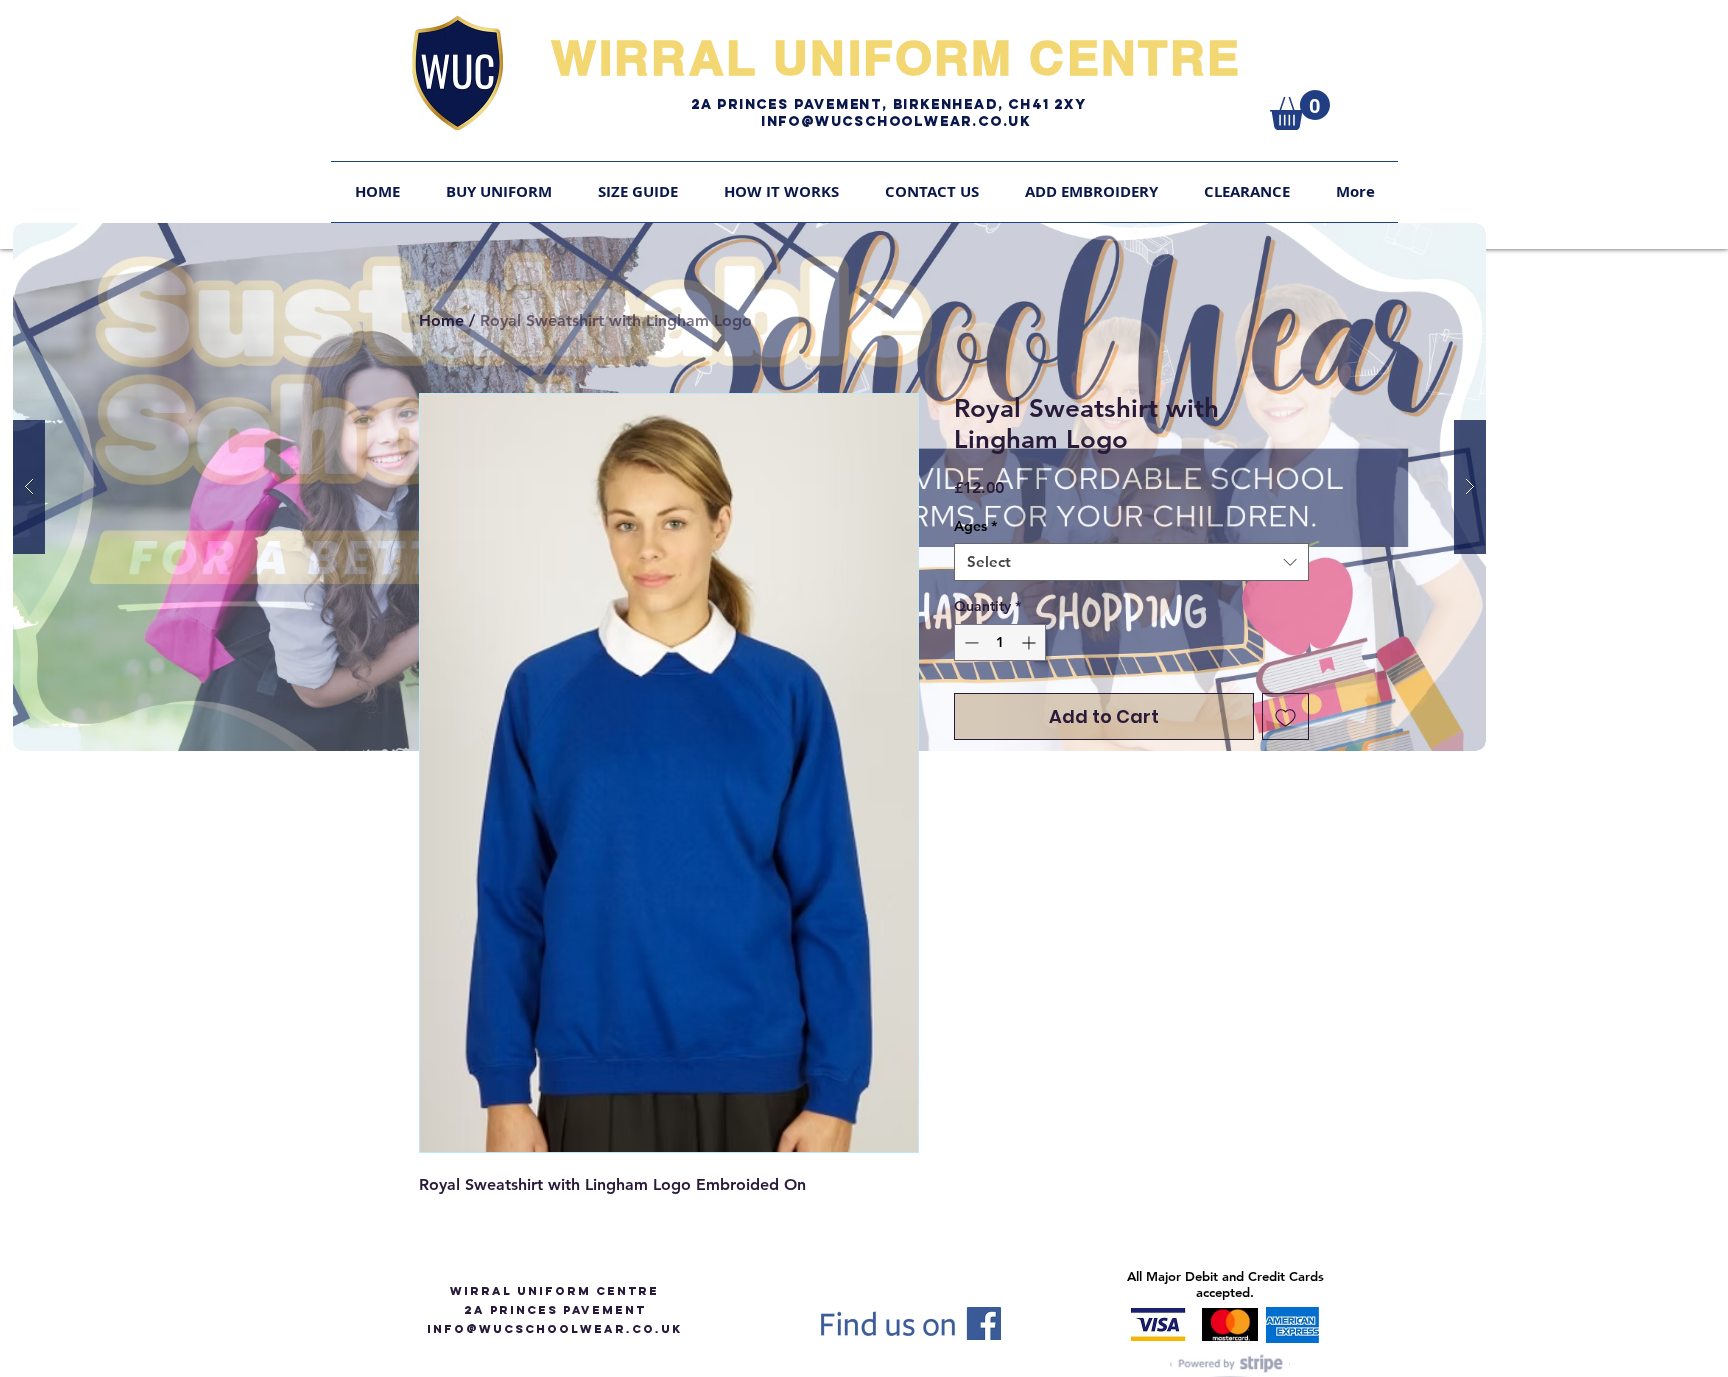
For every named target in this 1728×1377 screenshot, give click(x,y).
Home (441, 320)
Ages (975, 526)
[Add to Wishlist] (1285, 716)
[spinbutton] (1000, 642)
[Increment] (1030, 642)
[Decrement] (969, 642)
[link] (1300, 110)
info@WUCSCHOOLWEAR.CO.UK (554, 1329)
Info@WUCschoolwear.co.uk (896, 121)
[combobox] (1131, 562)
